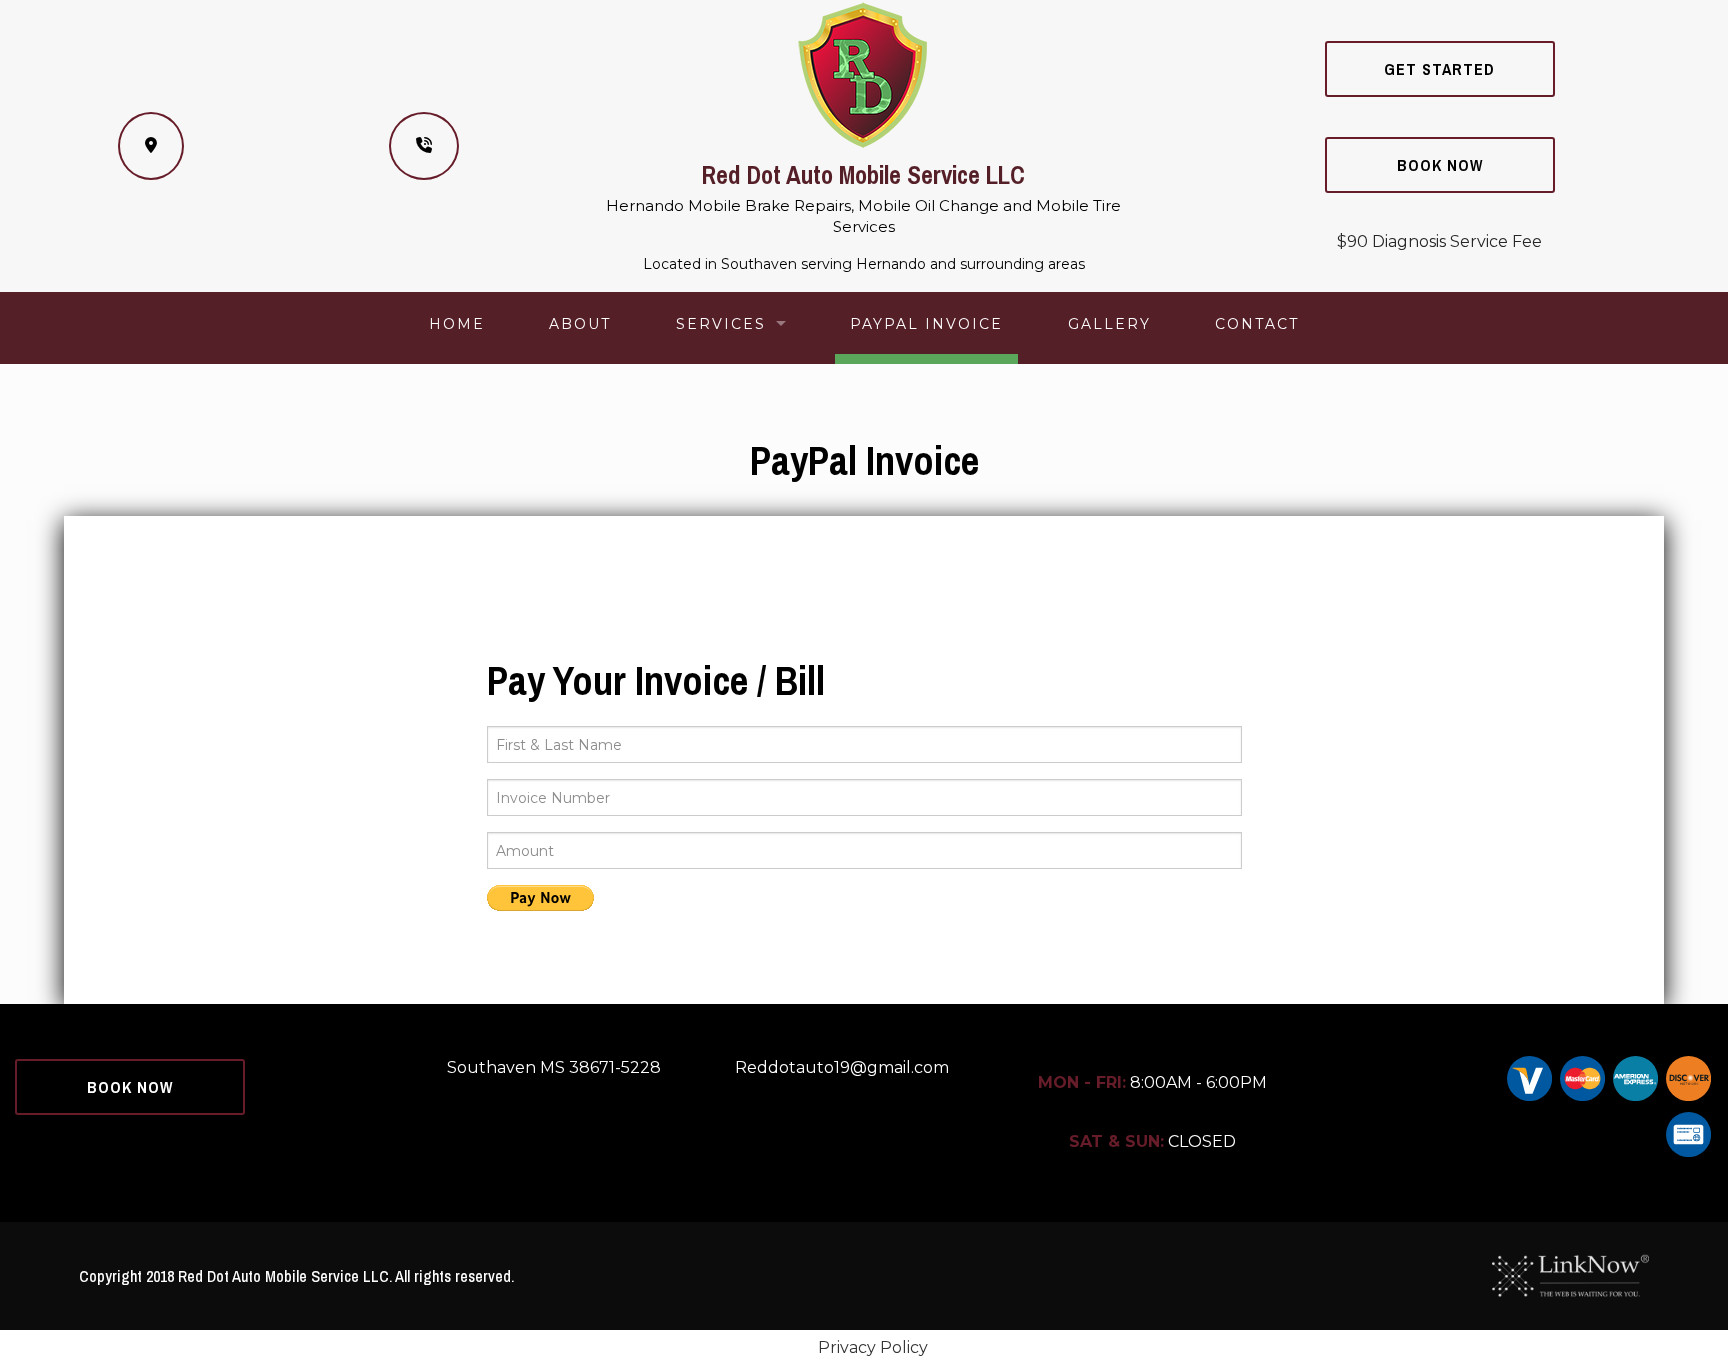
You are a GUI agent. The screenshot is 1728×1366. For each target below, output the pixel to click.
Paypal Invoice (926, 324)
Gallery (1109, 324)
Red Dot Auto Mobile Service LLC (863, 175)
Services (721, 324)
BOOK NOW (1440, 165)
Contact (1257, 324)
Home (457, 324)
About (580, 324)
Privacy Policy (873, 1347)
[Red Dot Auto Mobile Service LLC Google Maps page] (151, 146)
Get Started (1439, 69)
